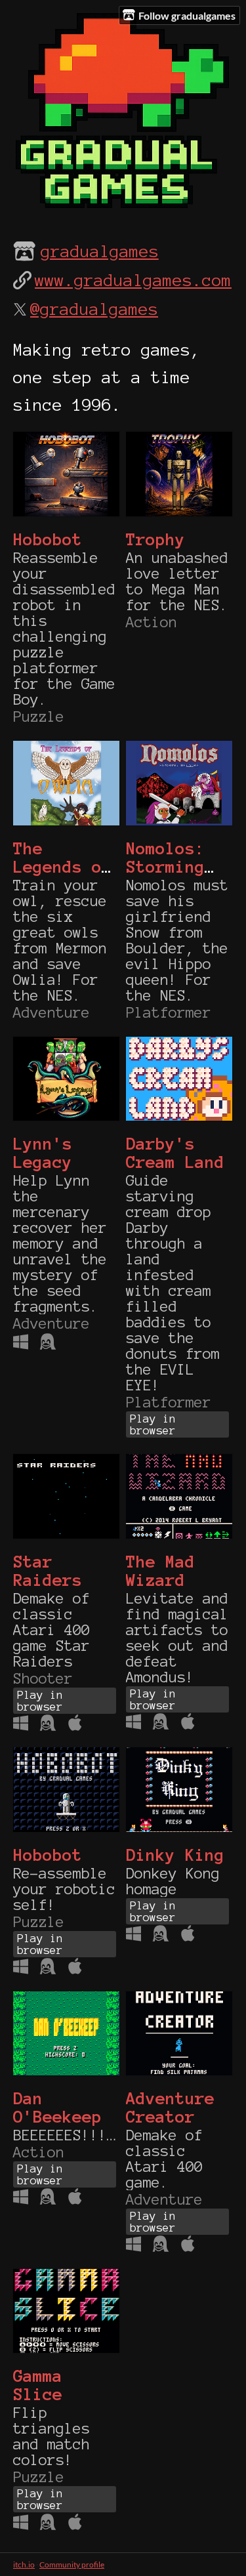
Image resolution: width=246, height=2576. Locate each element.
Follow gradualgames (187, 15)
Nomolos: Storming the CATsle (175, 867)
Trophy (155, 539)
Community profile (72, 2565)
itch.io (24, 2565)
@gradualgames (94, 309)
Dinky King (175, 1855)
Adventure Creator (170, 2108)
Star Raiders (48, 1571)
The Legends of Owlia (62, 867)
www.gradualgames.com (133, 280)
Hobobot (48, 539)
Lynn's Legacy (43, 1153)
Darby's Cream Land (175, 1153)
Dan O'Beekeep (57, 2108)
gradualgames (100, 251)
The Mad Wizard (160, 1571)
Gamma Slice (38, 2385)
